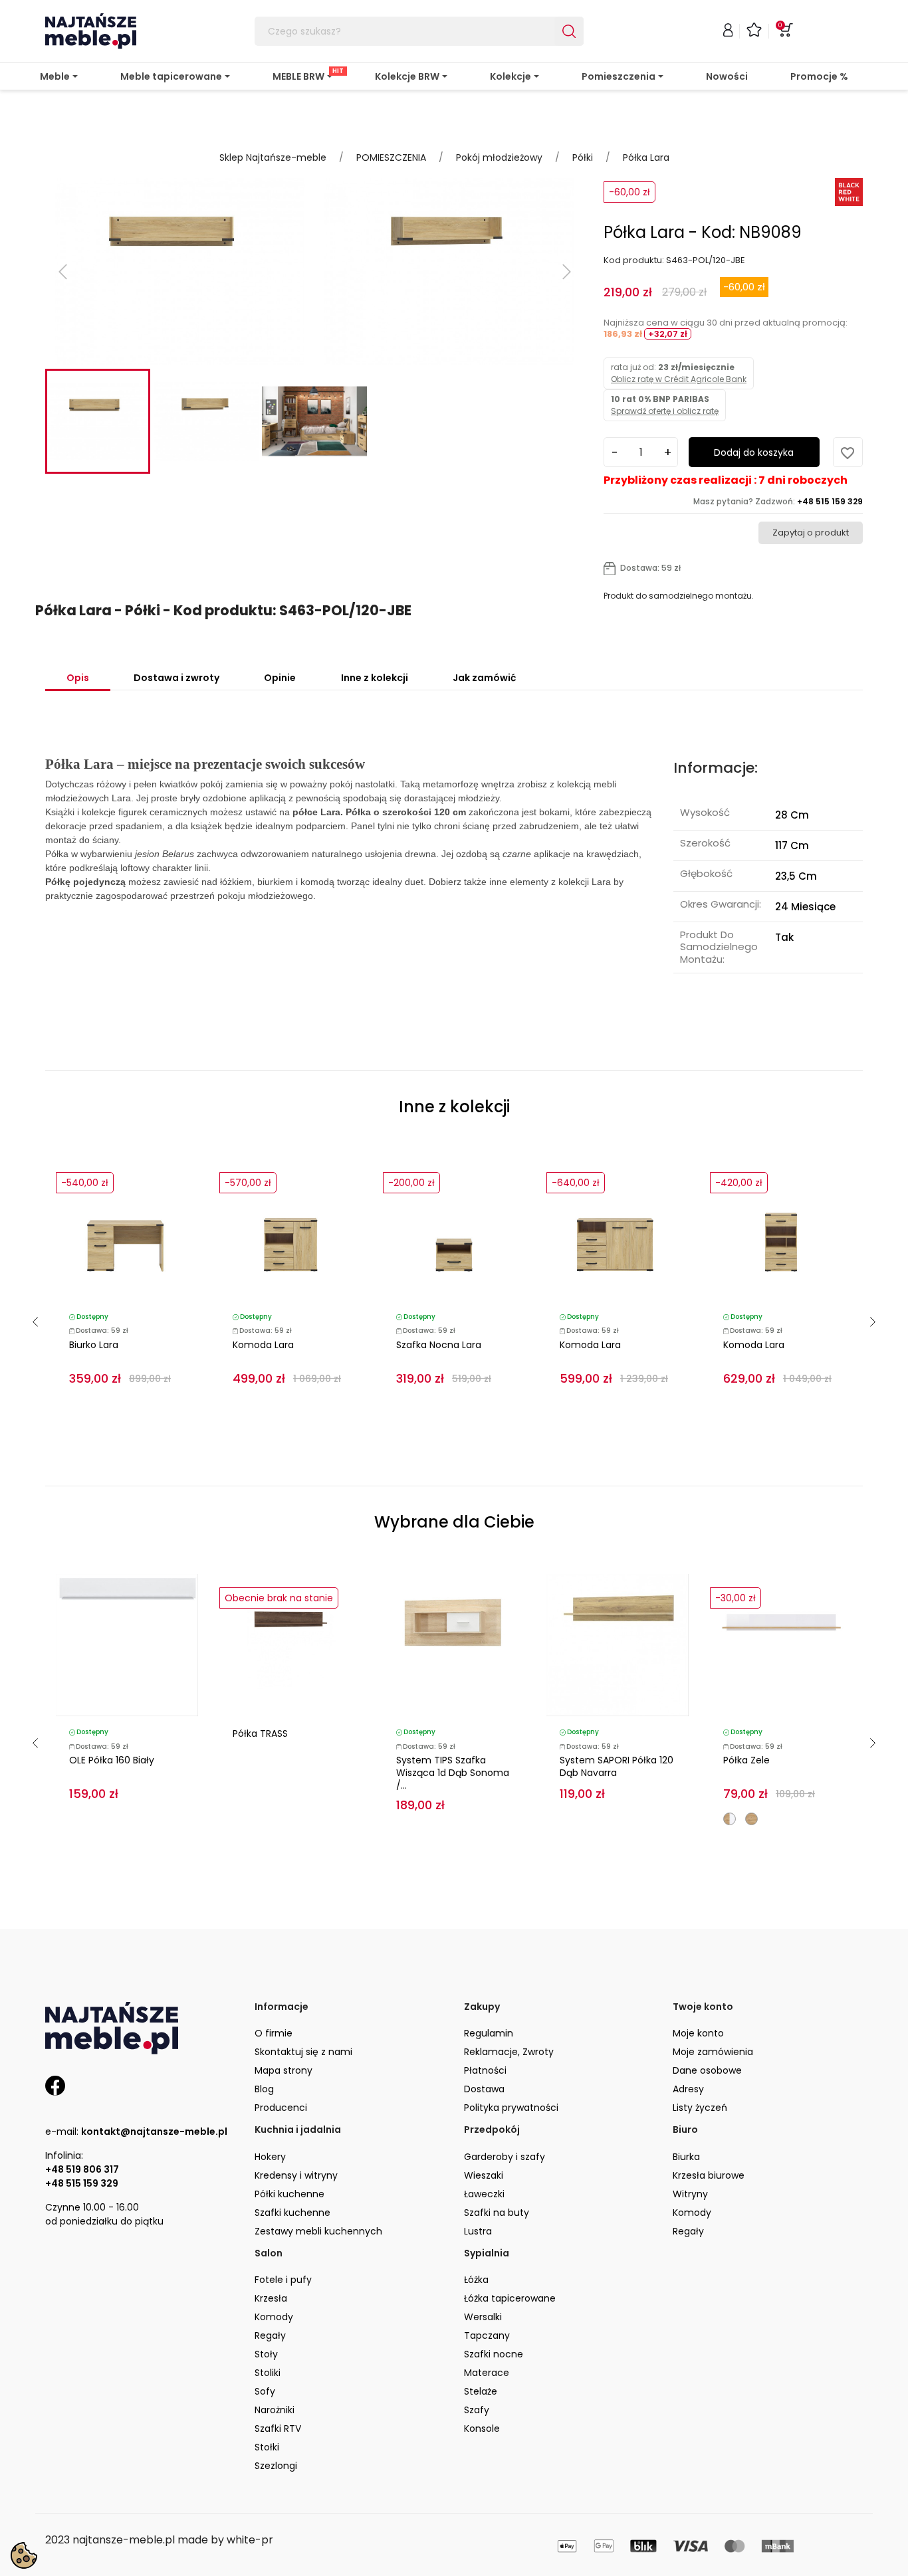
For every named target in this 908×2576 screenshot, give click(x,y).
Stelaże (481, 2391)
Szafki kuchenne (292, 2213)
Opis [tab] (78, 678)
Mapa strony (284, 2070)
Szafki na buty (497, 2213)
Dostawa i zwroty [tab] (176, 678)
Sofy (265, 2391)
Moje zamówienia (713, 2052)
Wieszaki (484, 2175)
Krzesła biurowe (709, 2175)
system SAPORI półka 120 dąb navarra (617, 1766)
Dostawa (484, 2089)
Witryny (690, 2194)
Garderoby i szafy (505, 2157)
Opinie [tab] (280, 678)
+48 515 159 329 (82, 2183)
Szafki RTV (278, 2428)
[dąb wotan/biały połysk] (730, 1819)
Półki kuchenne (289, 2194)
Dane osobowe (707, 2070)
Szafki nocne (494, 2354)
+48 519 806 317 (82, 2169)
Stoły (266, 2354)
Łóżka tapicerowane (510, 2298)
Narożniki (275, 2410)
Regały (688, 2231)
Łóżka (476, 2280)
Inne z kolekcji (375, 678)
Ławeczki (484, 2194)
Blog (264, 2089)
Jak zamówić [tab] (484, 678)
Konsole (482, 2428)
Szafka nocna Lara (439, 1345)
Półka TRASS (260, 1734)
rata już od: (679, 373)
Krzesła (271, 2298)
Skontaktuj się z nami (303, 2052)
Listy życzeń (700, 2108)
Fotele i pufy (283, 2280)
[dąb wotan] (751, 1819)
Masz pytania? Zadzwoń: (778, 501)
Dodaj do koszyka (754, 452)
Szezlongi (276, 2466)
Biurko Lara (94, 1345)
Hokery (270, 2157)
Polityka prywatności (511, 2108)
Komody (692, 2213)
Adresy (688, 2089)
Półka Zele (746, 1760)
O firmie (274, 2033)
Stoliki (268, 2373)
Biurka (686, 2157)
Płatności (485, 2070)
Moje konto (698, 2033)
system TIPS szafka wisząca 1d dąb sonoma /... (453, 1773)
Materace (487, 2373)
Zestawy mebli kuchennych (318, 2231)
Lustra (478, 2231)
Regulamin (489, 2033)
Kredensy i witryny (296, 2175)
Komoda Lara (263, 1345)
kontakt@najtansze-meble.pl (154, 2131)
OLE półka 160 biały (112, 1760)
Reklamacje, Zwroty (509, 2052)
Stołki (267, 2447)
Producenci (281, 2108)
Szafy (477, 2410)
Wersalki (483, 2317)
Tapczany (487, 2335)
